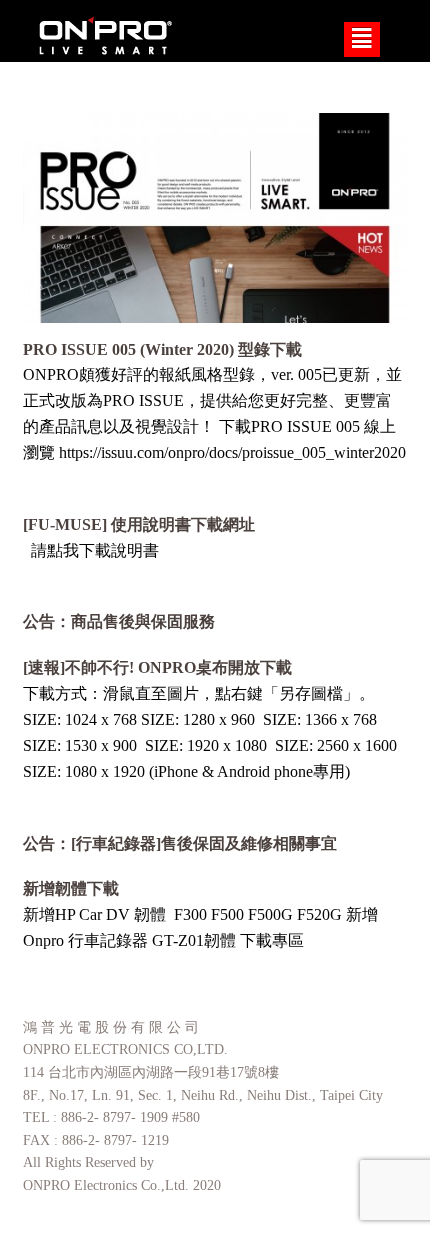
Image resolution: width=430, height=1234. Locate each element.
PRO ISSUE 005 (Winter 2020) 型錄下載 (162, 349)
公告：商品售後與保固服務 (119, 621)
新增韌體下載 (71, 888)
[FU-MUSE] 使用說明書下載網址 (139, 524)
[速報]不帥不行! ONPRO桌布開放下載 (157, 667)
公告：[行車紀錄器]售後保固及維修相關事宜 (180, 843)
